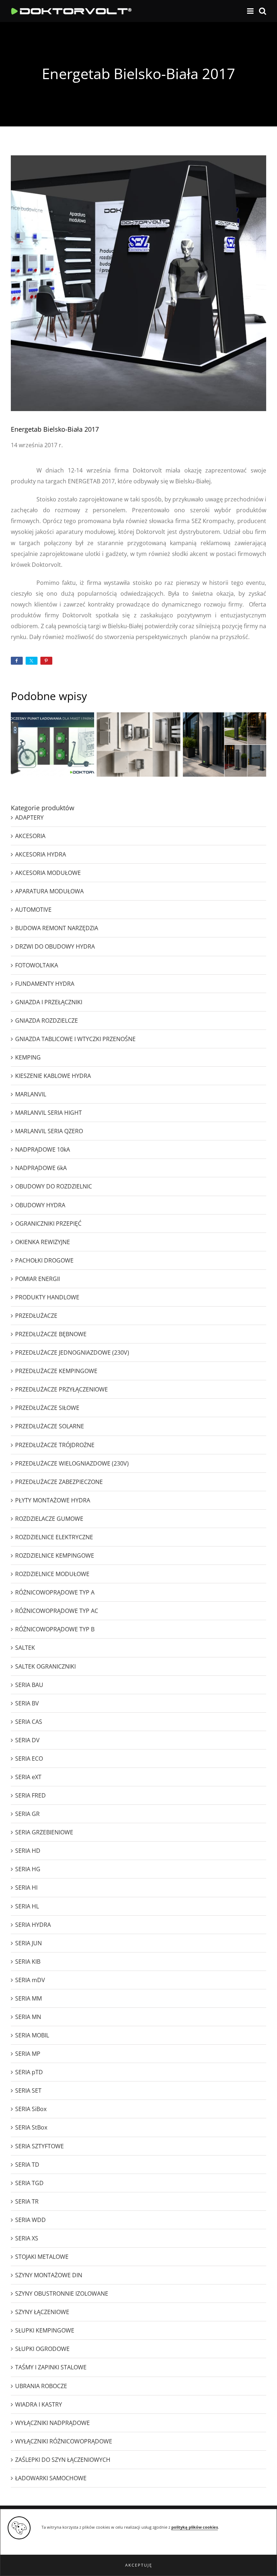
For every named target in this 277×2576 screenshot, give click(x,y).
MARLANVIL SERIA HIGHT (49, 1113)
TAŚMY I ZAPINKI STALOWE (51, 2367)
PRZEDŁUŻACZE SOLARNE (50, 1426)
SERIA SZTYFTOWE (39, 2146)
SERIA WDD (30, 2220)
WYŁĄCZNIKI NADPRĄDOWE (52, 2423)
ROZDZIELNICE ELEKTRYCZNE (54, 1537)
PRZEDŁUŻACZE (36, 1316)
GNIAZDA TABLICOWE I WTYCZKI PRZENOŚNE (75, 1039)
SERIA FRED (30, 1795)
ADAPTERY (29, 817)
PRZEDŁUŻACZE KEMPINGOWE (56, 1371)
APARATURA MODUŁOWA (49, 891)
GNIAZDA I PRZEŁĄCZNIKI (49, 1002)
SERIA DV (27, 1740)
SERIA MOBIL (32, 2035)
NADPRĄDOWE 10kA (43, 1149)
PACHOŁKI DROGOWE (44, 1260)
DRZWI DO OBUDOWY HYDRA (55, 946)
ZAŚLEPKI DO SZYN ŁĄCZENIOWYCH (63, 2460)
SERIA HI (26, 1887)
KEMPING (28, 1057)
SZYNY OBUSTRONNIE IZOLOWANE (62, 2294)
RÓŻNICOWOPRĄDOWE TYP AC (57, 1611)
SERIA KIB (28, 1962)
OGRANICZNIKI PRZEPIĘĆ (48, 1224)
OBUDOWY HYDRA (40, 1205)
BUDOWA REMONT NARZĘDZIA (57, 928)
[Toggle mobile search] (263, 11)
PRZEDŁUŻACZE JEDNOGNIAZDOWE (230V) (72, 1352)
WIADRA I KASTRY (39, 2404)
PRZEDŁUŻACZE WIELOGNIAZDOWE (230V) (72, 1463)
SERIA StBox (31, 2127)
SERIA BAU (29, 1685)
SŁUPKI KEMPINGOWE (45, 2330)
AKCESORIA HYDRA (41, 854)
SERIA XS (27, 2238)
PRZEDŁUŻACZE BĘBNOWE (51, 1334)
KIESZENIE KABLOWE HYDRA (53, 1076)
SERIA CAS (29, 1722)
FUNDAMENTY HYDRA (45, 984)
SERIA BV (27, 1703)
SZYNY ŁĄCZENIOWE (42, 2312)
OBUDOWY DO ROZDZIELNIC (54, 1186)
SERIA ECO (29, 1759)
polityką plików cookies (195, 2527)
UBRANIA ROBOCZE (41, 2386)
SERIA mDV (30, 1980)
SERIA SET (28, 2090)
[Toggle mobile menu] (251, 11)
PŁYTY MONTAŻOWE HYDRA (53, 1500)
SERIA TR (27, 2201)
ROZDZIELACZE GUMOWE (49, 1519)
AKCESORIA (30, 836)
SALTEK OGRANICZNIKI (45, 1666)
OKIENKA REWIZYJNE (43, 1242)
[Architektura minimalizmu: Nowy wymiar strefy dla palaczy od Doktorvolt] (225, 744)
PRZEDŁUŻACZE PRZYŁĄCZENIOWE (61, 1389)
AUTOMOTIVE (33, 910)
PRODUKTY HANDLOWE (47, 1297)
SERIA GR (27, 1814)
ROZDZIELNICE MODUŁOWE (52, 1574)
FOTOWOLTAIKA (37, 965)
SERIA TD (27, 2165)
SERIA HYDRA (33, 1925)
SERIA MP (28, 2054)
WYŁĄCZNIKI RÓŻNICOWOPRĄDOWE (64, 2441)
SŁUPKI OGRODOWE (42, 2349)
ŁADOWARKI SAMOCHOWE (51, 2478)
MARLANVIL (31, 1094)
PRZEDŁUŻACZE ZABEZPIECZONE (59, 1482)
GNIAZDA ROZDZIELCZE (47, 1021)
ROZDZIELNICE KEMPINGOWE (55, 1555)
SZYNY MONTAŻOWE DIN (49, 2275)
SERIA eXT (28, 1777)
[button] (138, 2565)
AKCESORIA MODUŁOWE (48, 873)
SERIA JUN (28, 1943)
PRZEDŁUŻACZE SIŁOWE (47, 1408)
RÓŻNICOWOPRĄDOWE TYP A (55, 1592)
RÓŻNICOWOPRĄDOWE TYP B (55, 1629)
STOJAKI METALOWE (42, 2257)
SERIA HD (28, 1851)
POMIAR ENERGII (38, 1279)
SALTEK (25, 1648)
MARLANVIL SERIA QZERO (49, 1131)
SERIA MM (28, 1998)
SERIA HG (28, 1869)
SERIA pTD (29, 2072)
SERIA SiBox (31, 2109)
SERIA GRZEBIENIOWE (44, 1832)
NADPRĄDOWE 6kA (41, 1168)
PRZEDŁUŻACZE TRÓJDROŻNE (55, 1445)
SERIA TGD (29, 2183)
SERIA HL (27, 1906)
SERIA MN (28, 2017)
